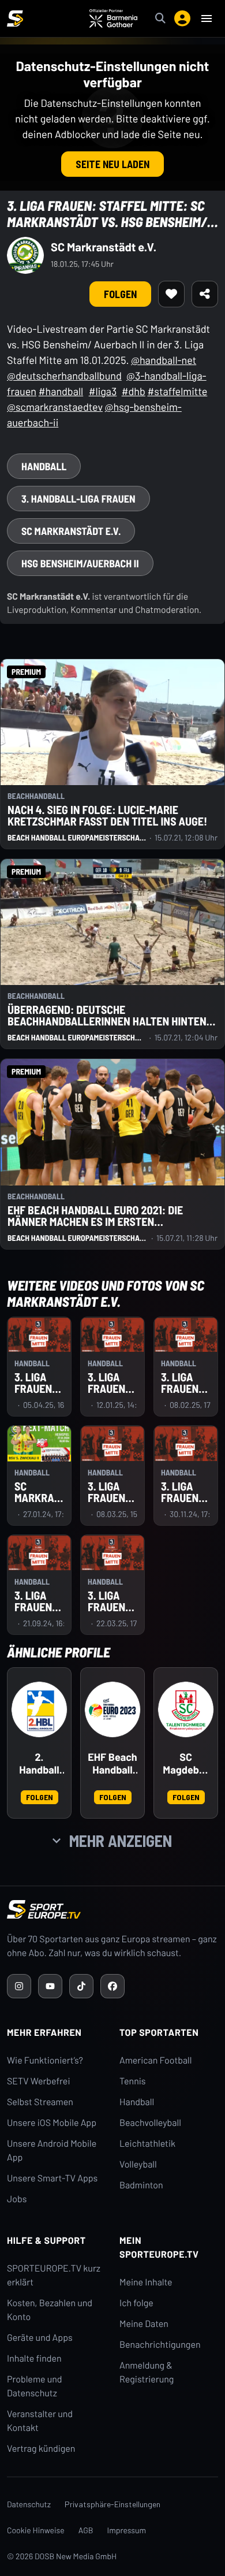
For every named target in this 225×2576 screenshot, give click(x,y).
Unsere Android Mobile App (52, 2151)
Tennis (133, 2081)
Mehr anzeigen (121, 1841)
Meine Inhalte (146, 2282)
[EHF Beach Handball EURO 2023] (112, 1709)
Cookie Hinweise (36, 2530)
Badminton (141, 2185)
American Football (155, 2060)
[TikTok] (81, 1986)
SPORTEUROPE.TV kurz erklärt (54, 2275)
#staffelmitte (177, 391)
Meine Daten (144, 2324)
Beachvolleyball (150, 2123)
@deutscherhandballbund (64, 376)
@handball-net (164, 360)
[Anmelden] (182, 18)
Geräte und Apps (40, 2338)
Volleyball (138, 2164)
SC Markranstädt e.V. (104, 247)
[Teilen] (205, 294)
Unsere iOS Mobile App (52, 2123)
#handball (61, 391)
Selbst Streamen (40, 2102)
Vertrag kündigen (41, 2449)
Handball (137, 2102)
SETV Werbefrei (38, 2081)
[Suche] (160, 18)
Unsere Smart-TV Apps (52, 2178)
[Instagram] (19, 1986)
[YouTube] (50, 1986)
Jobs (17, 2199)
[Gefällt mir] (171, 294)
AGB (86, 2530)
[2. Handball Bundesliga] (39, 1709)
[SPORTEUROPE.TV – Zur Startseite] (15, 18)
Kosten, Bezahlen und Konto (50, 2310)
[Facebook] (112, 1986)
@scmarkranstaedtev (55, 407)
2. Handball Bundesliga (40, 1764)
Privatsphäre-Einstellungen (112, 2504)
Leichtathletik (147, 2144)
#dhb (134, 391)
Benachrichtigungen (160, 2345)
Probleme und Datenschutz (35, 2386)
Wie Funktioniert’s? (45, 2060)
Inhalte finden (34, 2358)
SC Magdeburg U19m (185, 1764)
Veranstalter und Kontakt (40, 2421)
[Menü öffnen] (207, 18)
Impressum (127, 2530)
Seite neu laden (112, 164)
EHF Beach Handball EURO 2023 (112, 1764)
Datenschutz (29, 2504)
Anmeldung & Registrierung (147, 2372)
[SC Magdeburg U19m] (186, 1709)
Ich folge (136, 2303)
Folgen (120, 294)
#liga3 (103, 391)
